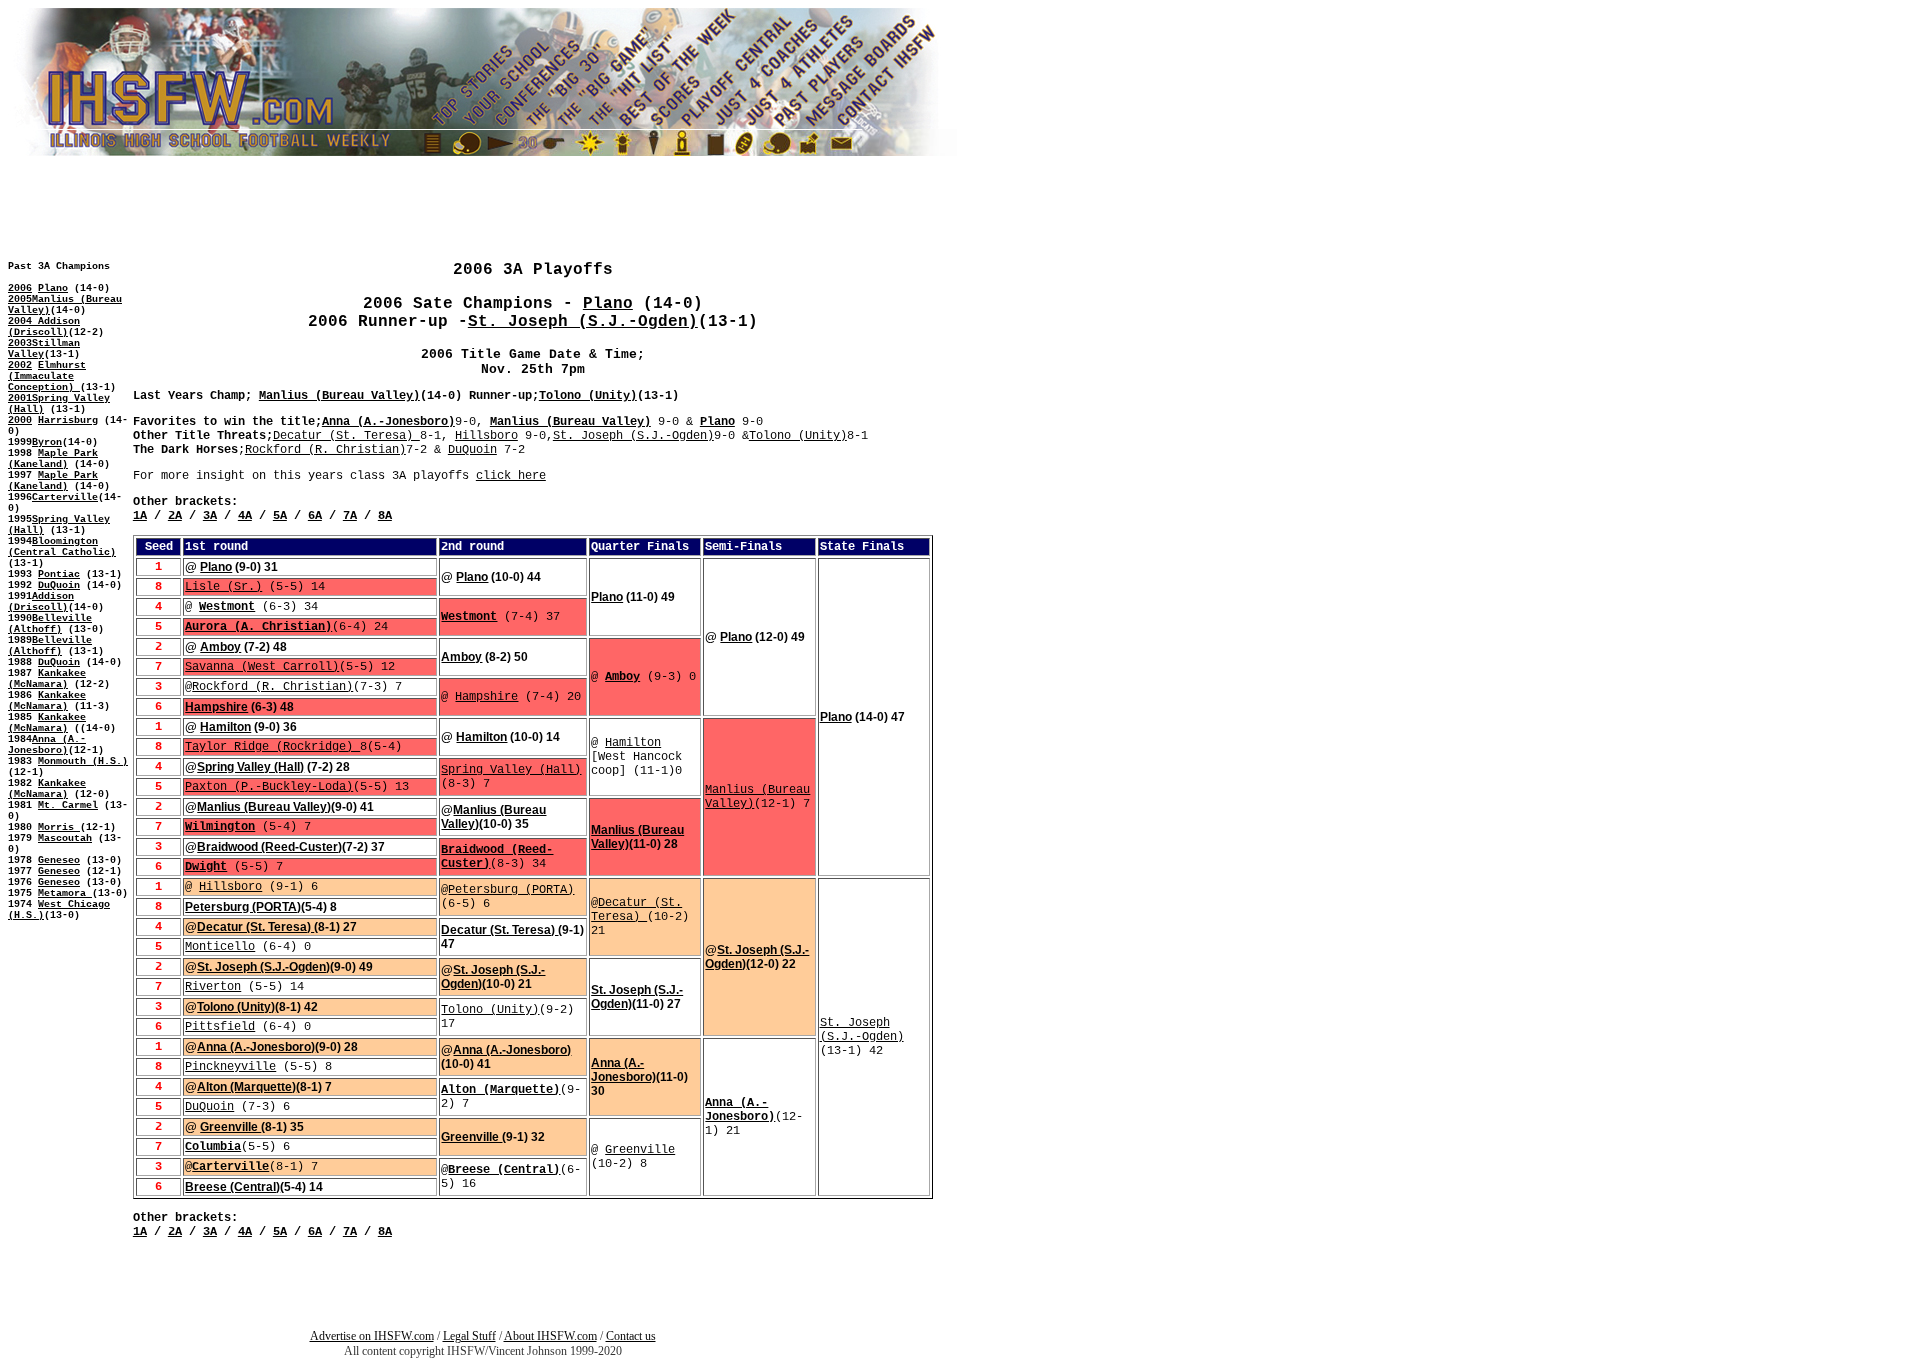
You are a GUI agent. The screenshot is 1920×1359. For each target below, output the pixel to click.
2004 (23, 321)
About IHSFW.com (550, 1336)
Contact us (631, 1336)
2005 (20, 299)
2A (175, 516)
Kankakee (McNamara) (47, 679)
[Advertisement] (68, 1020)
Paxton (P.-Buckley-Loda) (269, 787)
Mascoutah (65, 838)
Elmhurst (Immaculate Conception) (47, 376)
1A (140, 516)
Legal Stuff (469, 1336)
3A (210, 516)
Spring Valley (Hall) (250, 767)
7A (350, 516)
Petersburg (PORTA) (511, 890)
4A (245, 516)
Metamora (65, 893)
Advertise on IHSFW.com (372, 1336)
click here (511, 476)
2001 (20, 398)
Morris (59, 827)
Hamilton (225, 727)
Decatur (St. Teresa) (346, 436)
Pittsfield (220, 1027)
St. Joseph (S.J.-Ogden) (583, 322)
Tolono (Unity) (588, 396)
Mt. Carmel (68, 805)
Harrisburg (68, 420)
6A (315, 516)
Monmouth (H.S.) (83, 761)
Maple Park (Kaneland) (53, 459)
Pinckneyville (230, 1067)
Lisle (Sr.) (223, 587)
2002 (20, 365)
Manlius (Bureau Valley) (339, 396)
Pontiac (59, 574)
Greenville (230, 1127)
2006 (20, 288)
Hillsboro (486, 436)
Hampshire (486, 697)
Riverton (213, 987)
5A (280, 516)
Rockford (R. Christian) (325, 450)
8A (385, 516)
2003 (20, 343)
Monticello (220, 947)
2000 (20, 420)
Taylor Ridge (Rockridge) (272, 747)
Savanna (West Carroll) (262, 667)
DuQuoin (59, 585)
